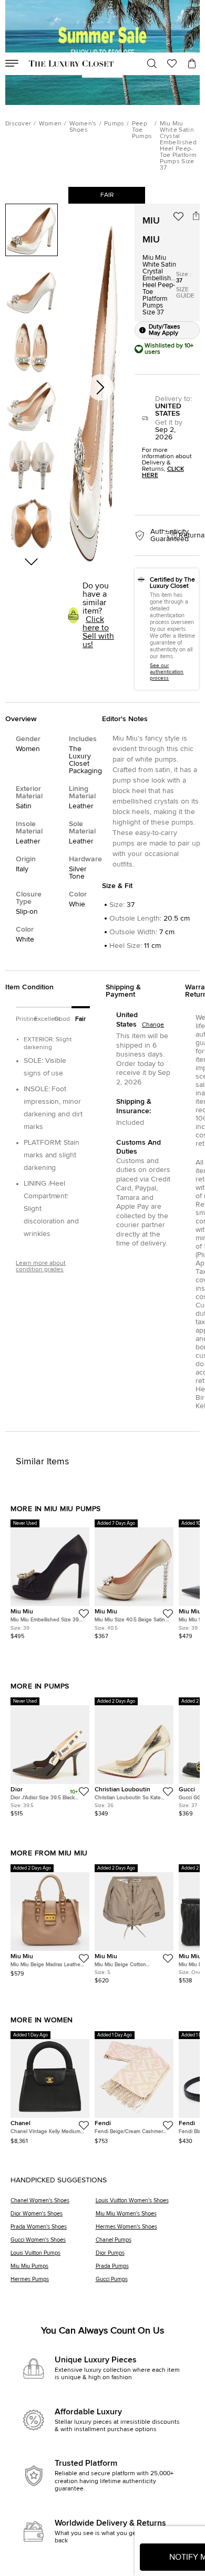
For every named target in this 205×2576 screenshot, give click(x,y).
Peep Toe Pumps (142, 130)
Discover (18, 124)
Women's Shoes (83, 127)
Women (50, 124)
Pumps (114, 124)
